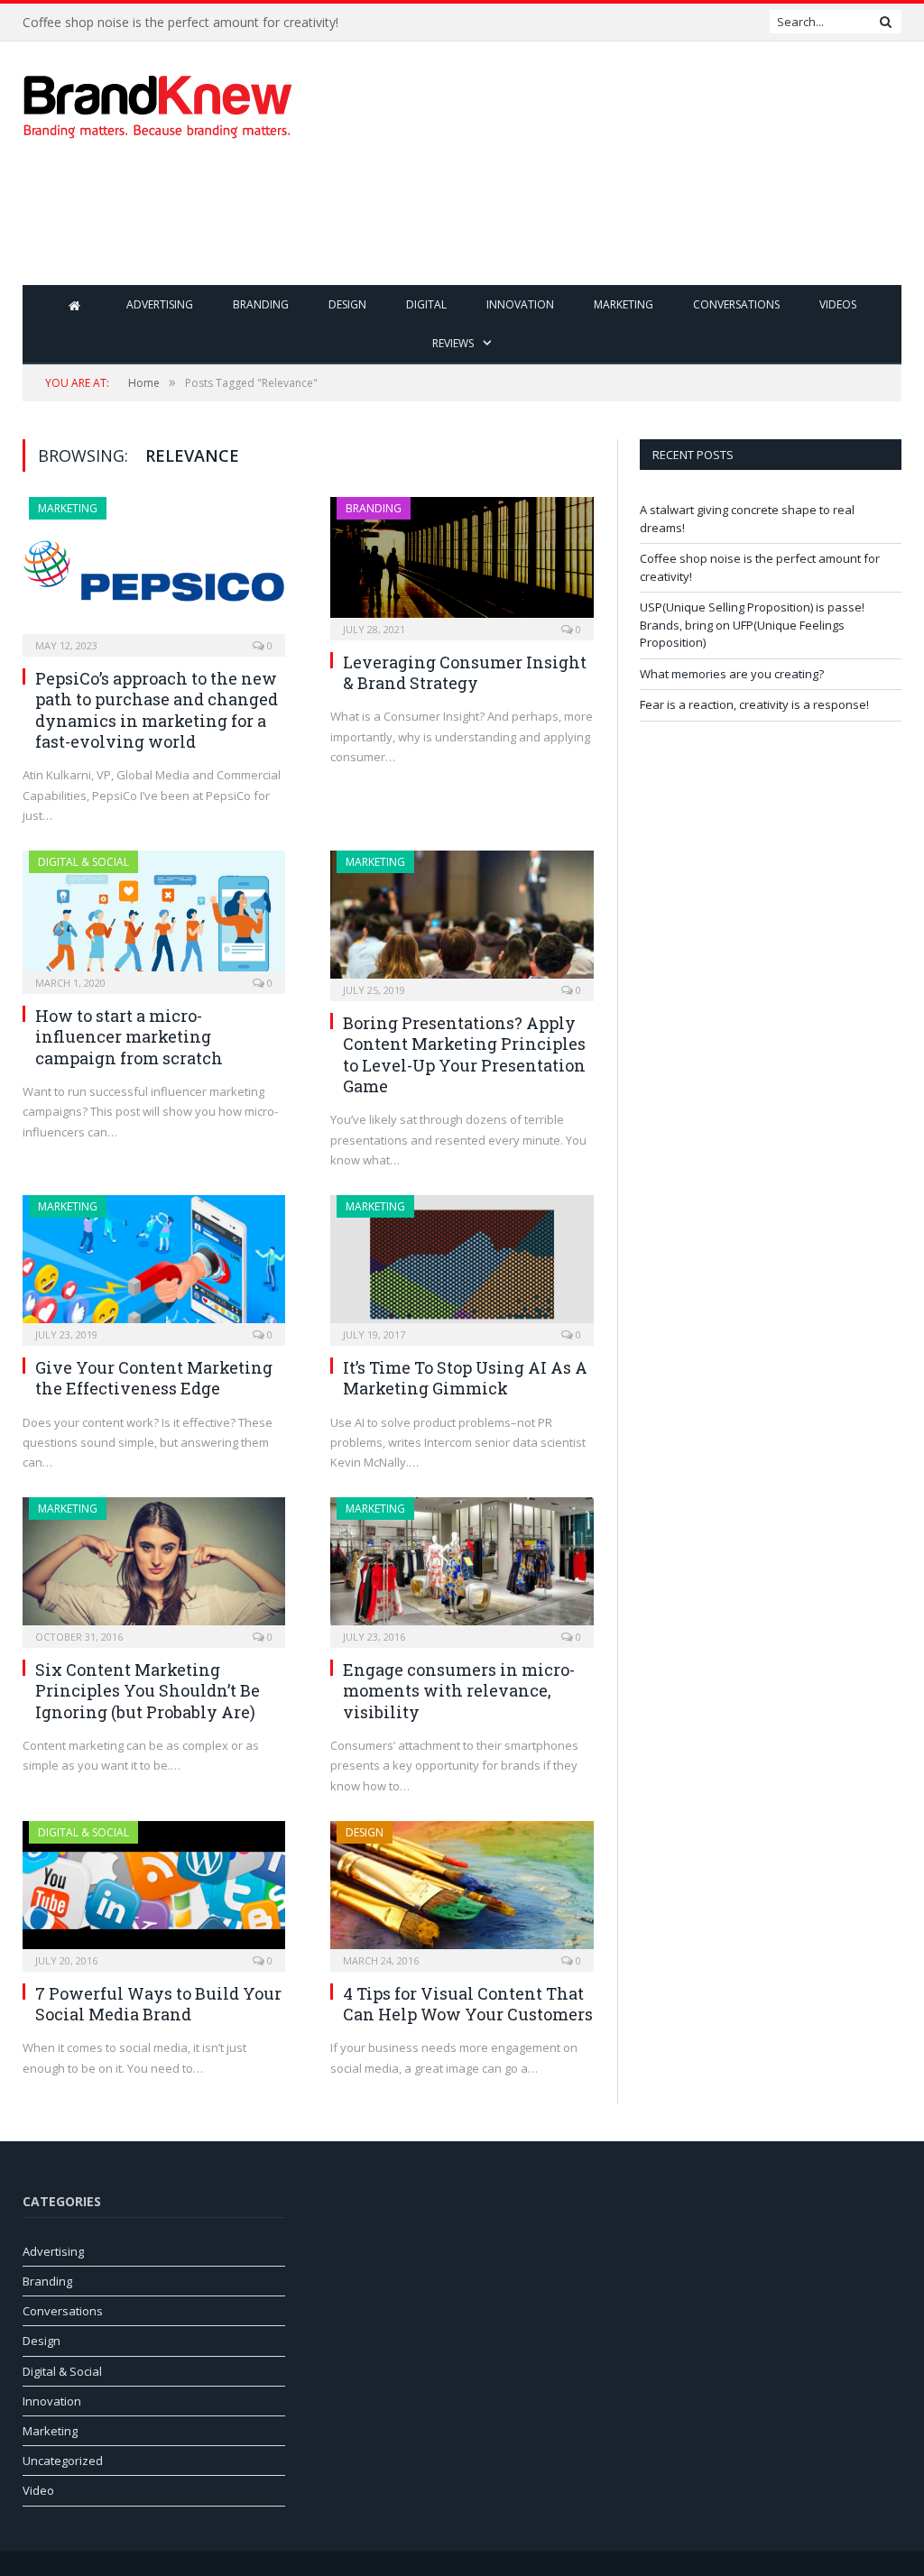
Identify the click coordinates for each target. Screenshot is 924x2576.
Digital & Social (83, 862)
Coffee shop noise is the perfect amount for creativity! (180, 23)
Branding (261, 304)
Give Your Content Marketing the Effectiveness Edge (154, 1378)
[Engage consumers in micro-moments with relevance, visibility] (462, 1567)
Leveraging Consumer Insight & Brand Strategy (465, 672)
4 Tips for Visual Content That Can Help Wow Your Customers (468, 2004)
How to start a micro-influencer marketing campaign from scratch (129, 1037)
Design (347, 304)
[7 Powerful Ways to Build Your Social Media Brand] (154, 1891)
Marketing (624, 304)
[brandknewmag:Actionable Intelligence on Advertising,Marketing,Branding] (158, 102)
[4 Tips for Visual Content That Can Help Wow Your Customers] (462, 1891)
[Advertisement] (577, 225)
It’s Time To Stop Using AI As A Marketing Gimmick (465, 1378)
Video (38, 2490)
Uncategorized (63, 2461)
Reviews (453, 343)
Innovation (520, 304)
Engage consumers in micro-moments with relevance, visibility (459, 1691)
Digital (426, 304)
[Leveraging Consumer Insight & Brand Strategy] (462, 563)
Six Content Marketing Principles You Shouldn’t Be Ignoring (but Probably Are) (148, 1691)
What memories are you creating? (732, 674)
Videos (838, 304)
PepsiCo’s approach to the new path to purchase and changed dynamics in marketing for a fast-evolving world (157, 710)
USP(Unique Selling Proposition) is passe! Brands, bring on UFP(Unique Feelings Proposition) (752, 625)
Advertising (160, 304)
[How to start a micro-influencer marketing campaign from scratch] (154, 916)
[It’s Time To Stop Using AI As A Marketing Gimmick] (462, 1265)
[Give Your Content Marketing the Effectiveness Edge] (154, 1265)
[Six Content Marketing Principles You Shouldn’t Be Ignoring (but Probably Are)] (154, 1567)
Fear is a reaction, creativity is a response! (754, 704)
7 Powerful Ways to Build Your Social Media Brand (158, 2004)
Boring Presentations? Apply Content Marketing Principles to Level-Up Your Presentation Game (464, 1054)
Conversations (736, 304)
